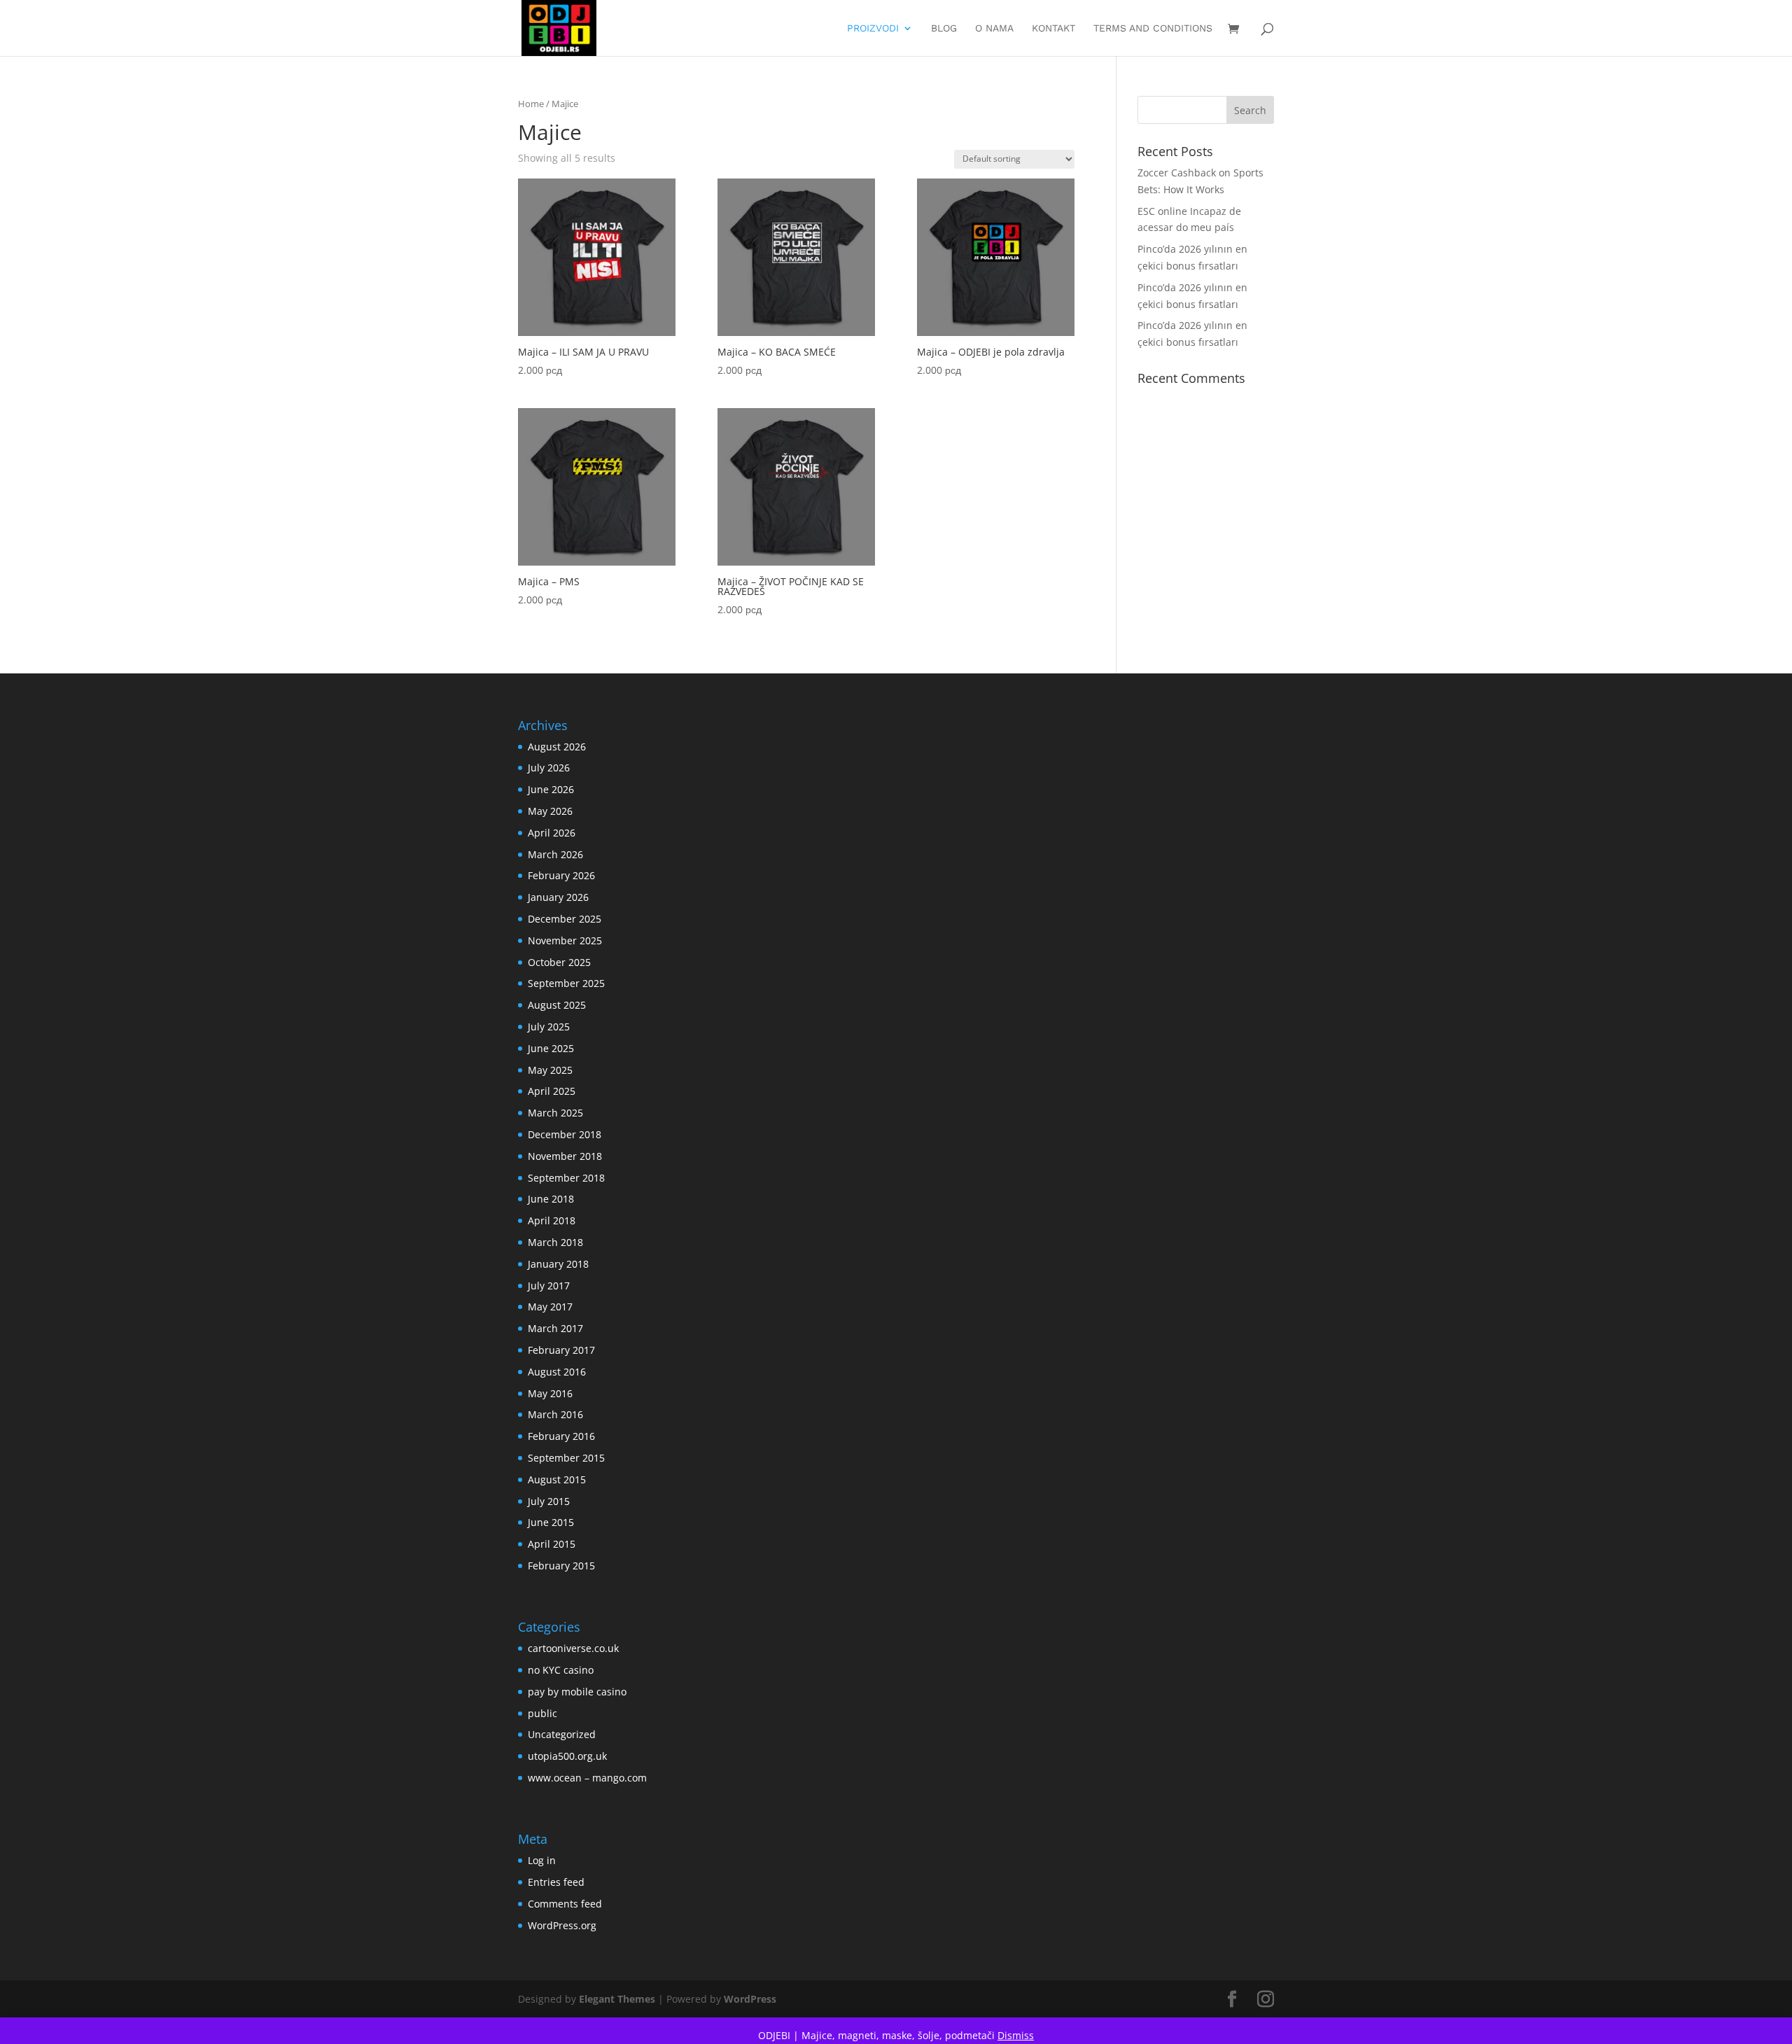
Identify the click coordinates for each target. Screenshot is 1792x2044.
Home (531, 104)
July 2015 (549, 1501)
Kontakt (1053, 28)
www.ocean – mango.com (587, 1778)
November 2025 (565, 940)
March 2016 (555, 1414)
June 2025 (551, 1048)
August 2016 (557, 1372)
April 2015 (552, 1544)
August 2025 (557, 1005)
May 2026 (550, 811)
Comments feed (565, 1904)
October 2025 (559, 962)
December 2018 (565, 1134)
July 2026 (549, 768)
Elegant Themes (617, 1999)
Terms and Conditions (1153, 28)
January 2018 (558, 1264)
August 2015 (557, 1479)
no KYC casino (561, 1670)
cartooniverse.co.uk (573, 1648)
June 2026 (551, 789)
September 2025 (566, 983)
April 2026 (552, 833)
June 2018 (551, 1199)
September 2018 (566, 1178)
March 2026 (555, 854)
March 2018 (555, 1242)
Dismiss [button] (1016, 2035)
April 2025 (552, 1091)
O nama (994, 28)
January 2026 (558, 897)
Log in (542, 1860)
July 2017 (549, 1286)
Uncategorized (562, 1734)
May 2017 (550, 1307)
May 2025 (550, 1070)
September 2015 (566, 1458)
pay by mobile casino (577, 1692)
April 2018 (552, 1220)
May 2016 (550, 1393)
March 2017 (555, 1328)
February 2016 (561, 1436)
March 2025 (555, 1113)
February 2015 (561, 1566)
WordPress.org (562, 1925)
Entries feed (556, 1882)
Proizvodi (873, 28)
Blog (944, 28)
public (542, 1713)
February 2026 (561, 875)
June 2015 (551, 1522)
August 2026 (557, 747)
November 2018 (565, 1156)
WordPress (750, 1999)
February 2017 (561, 1350)
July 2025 (549, 1027)
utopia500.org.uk (567, 1756)
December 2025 (565, 919)
